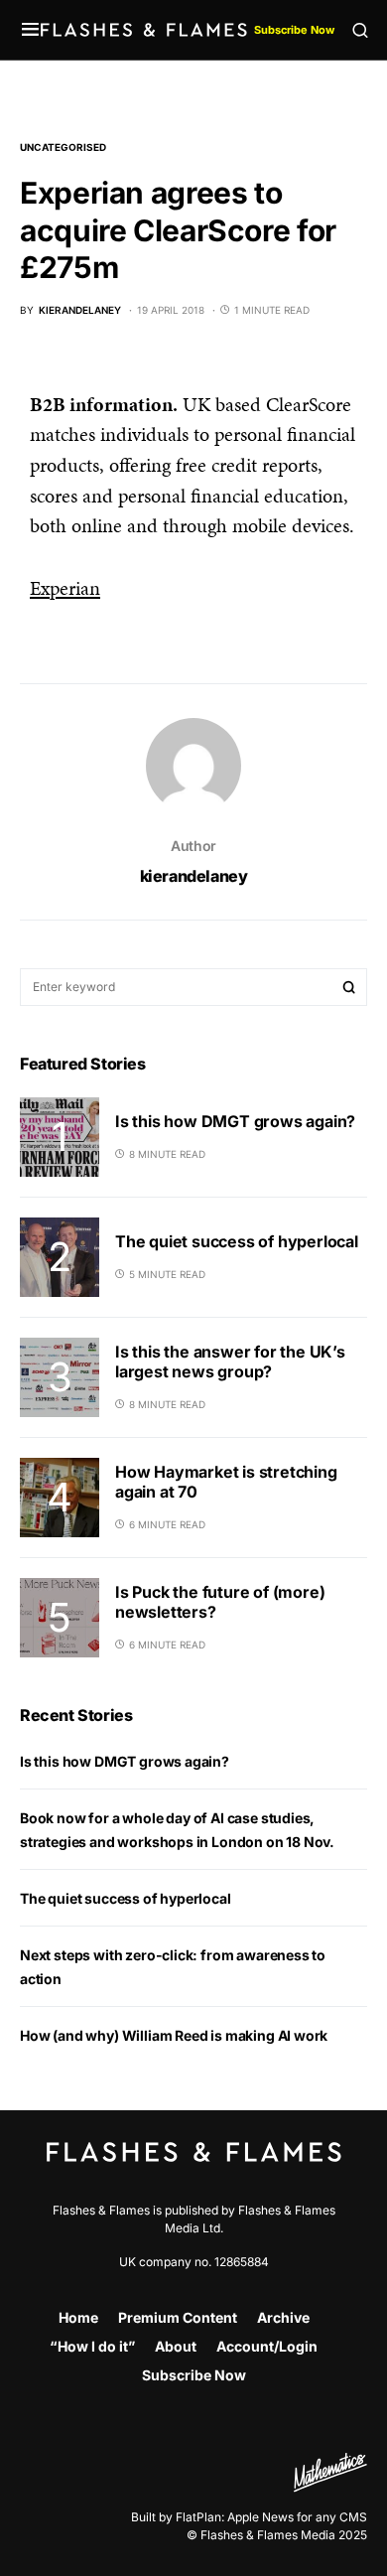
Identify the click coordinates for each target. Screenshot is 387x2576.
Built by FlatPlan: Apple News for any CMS (249, 2517)
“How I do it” (92, 2346)
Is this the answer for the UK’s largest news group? (230, 1361)
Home (78, 2317)
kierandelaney (194, 876)
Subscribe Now (294, 30)
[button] (30, 30)
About (176, 2346)
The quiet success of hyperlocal (237, 1241)
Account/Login (267, 2346)
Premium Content (178, 2317)
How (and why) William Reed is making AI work (174, 2035)
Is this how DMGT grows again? (235, 1121)
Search (349, 987)
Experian (65, 588)
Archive (283, 2317)
